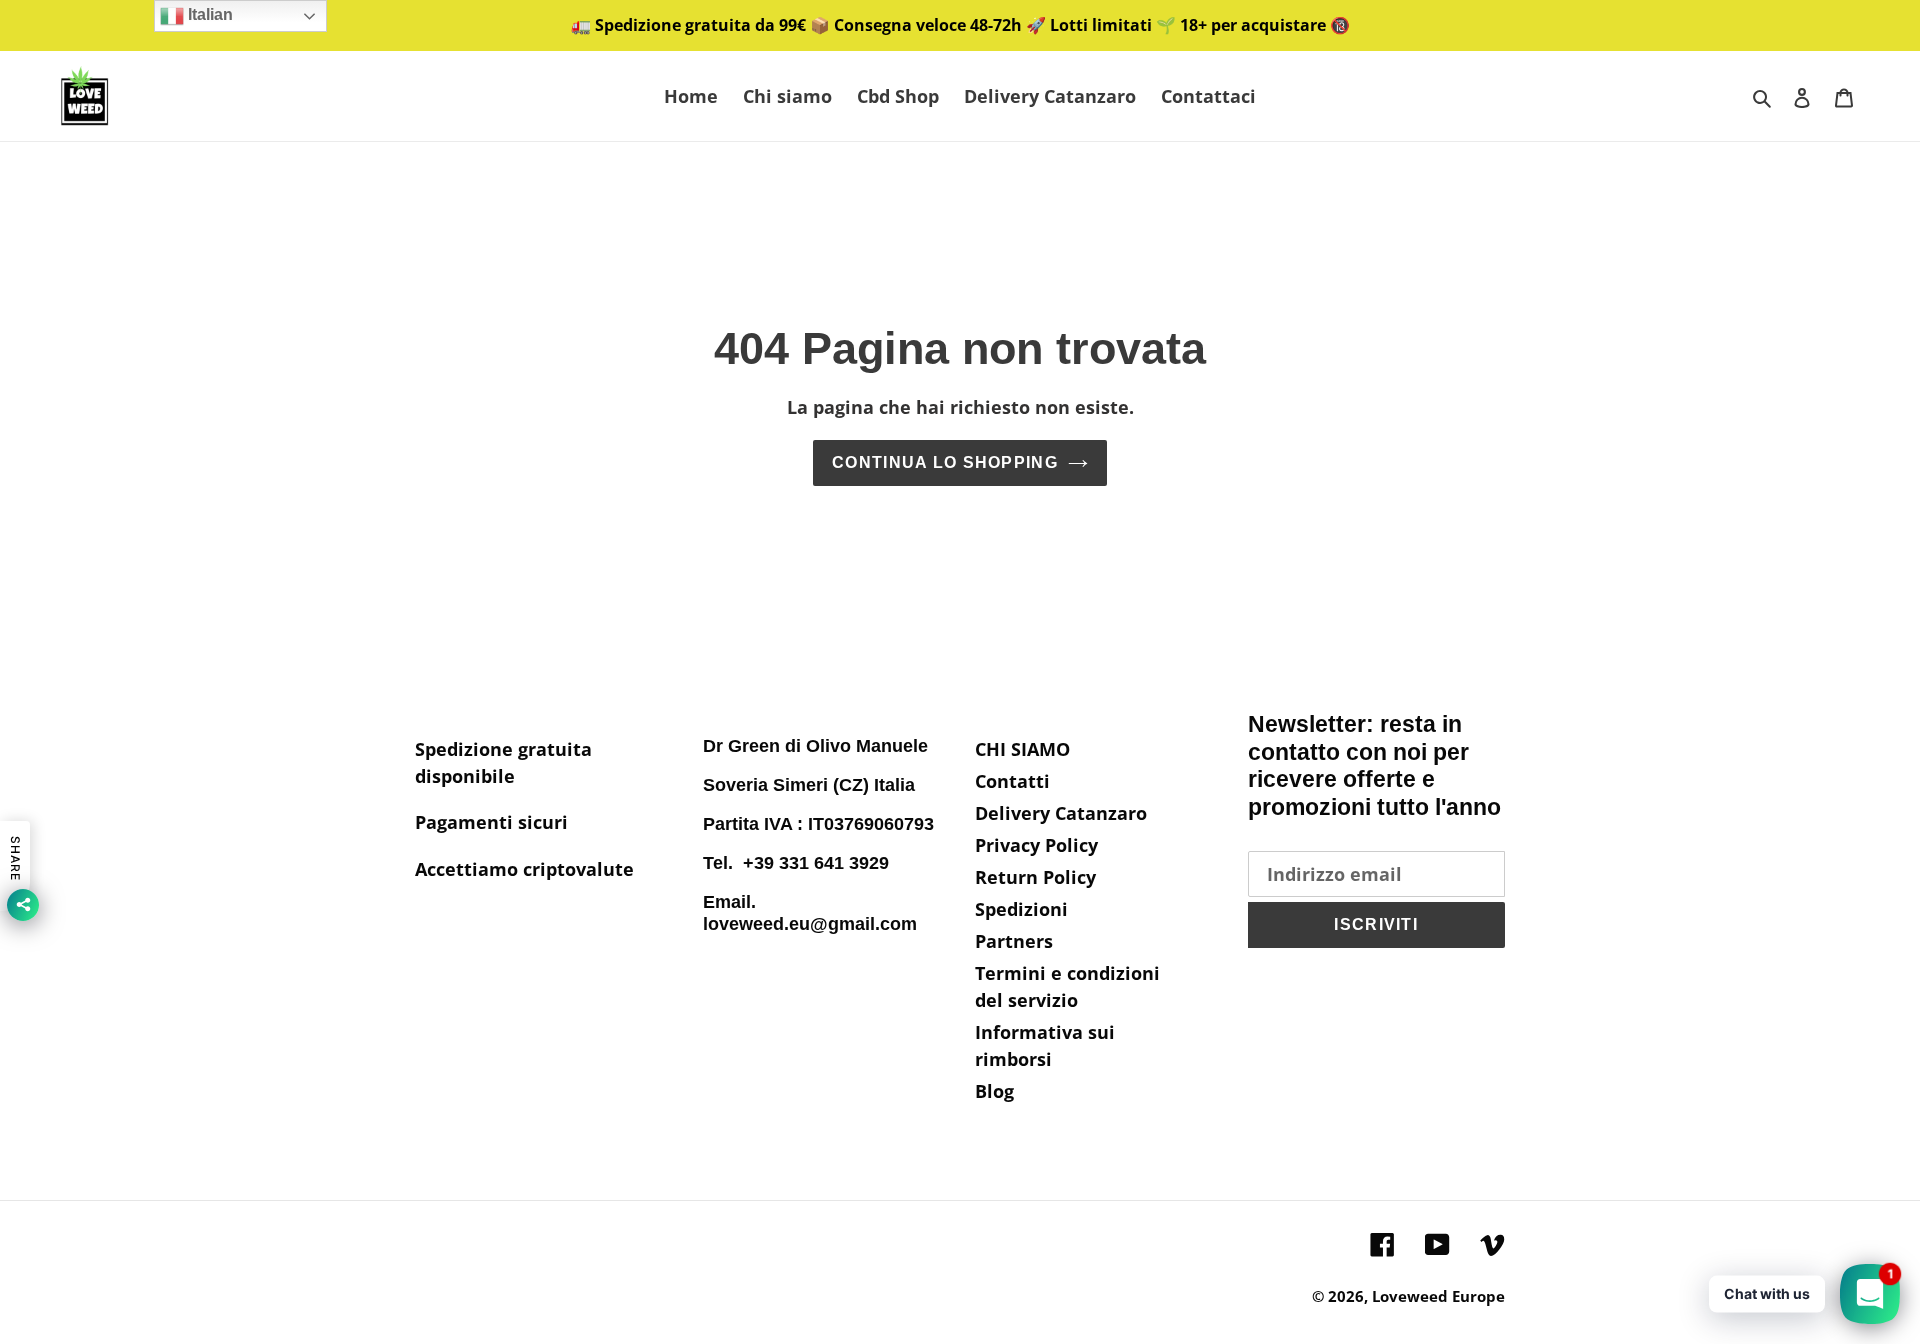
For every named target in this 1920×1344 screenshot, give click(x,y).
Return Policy (1035, 877)
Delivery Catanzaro (1061, 813)
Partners (1014, 941)
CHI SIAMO (1022, 749)
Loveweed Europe (1438, 1296)
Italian (208, 14)
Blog (994, 1091)
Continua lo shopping (945, 462)
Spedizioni (1021, 909)
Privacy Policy (1036, 845)
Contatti (1012, 781)
